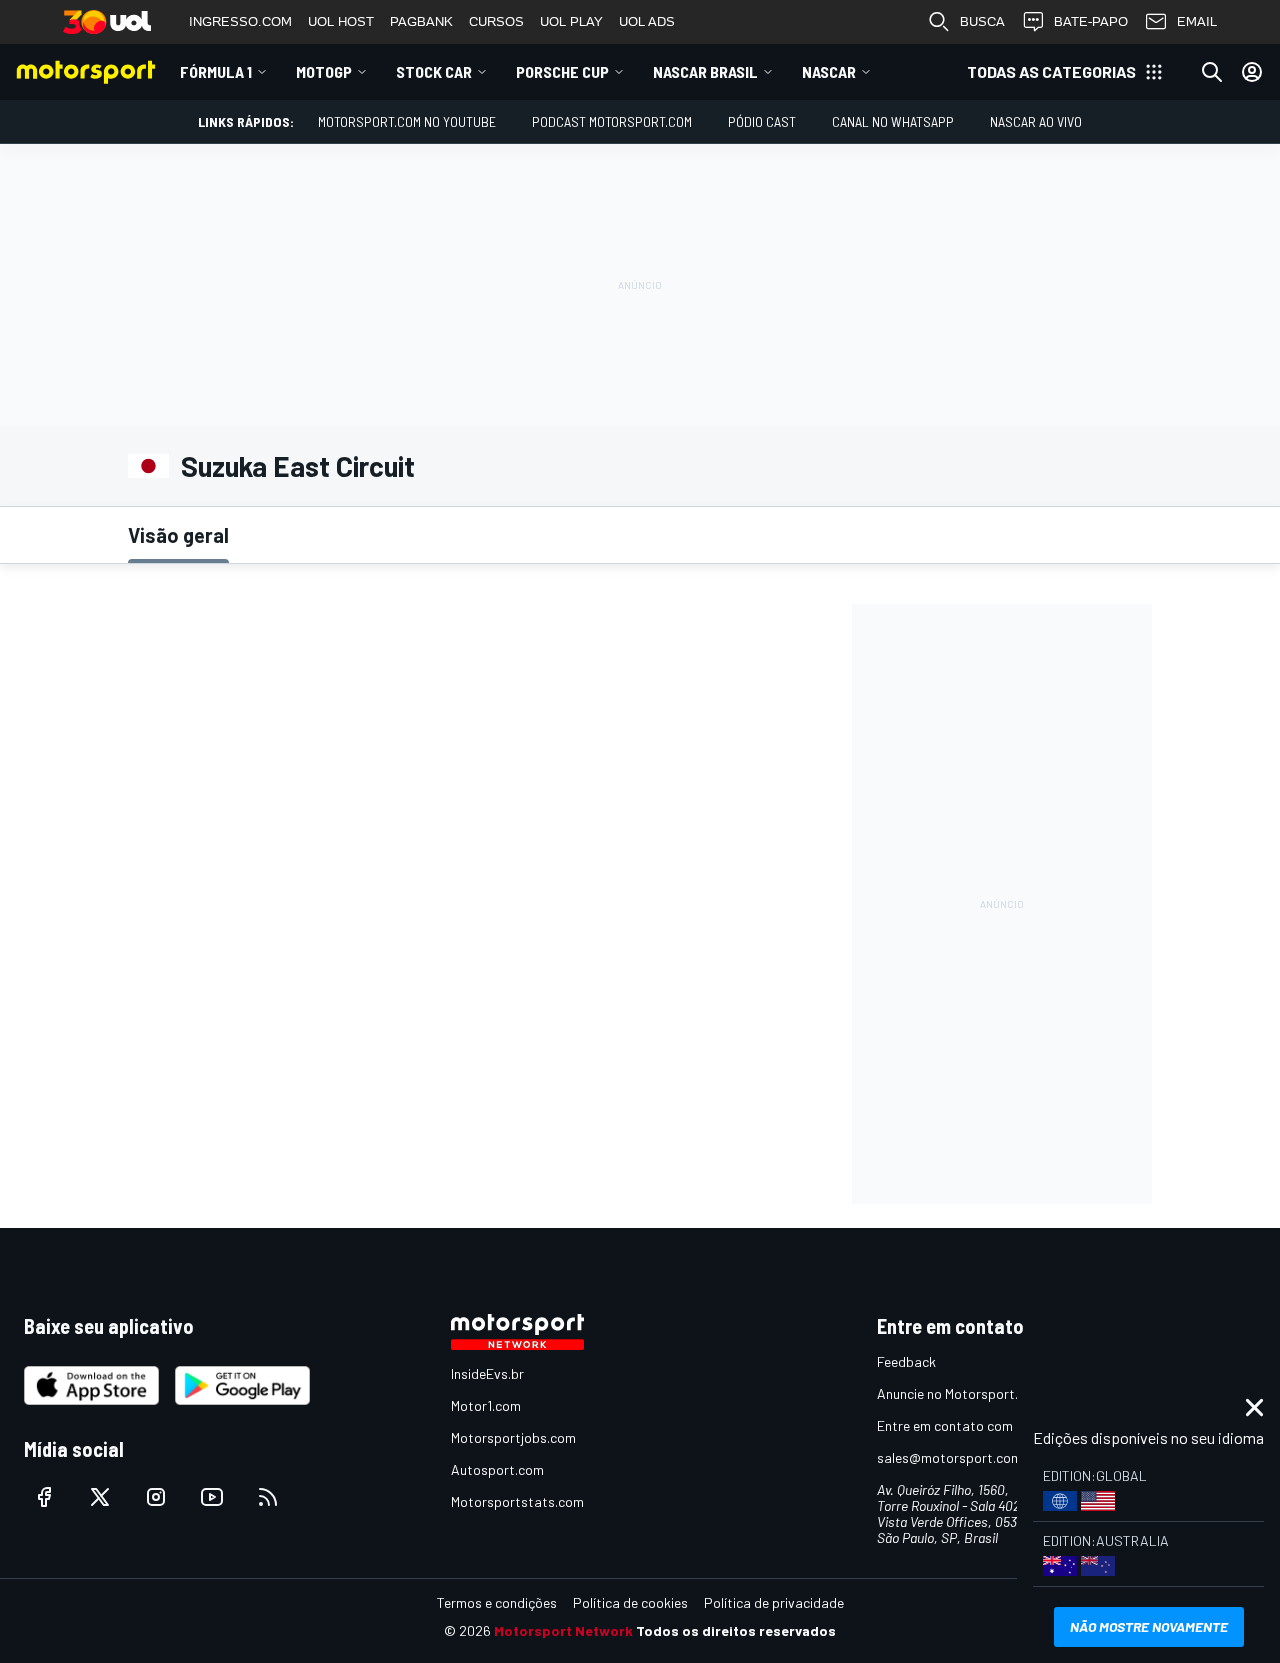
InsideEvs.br (487, 1373)
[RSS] (268, 1497)
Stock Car (434, 71)
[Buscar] (1212, 72)
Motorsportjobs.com (513, 1437)
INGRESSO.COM (240, 21)
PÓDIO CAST (762, 121)
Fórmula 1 (216, 71)
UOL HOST (341, 21)
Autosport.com (497, 1469)
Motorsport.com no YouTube (407, 121)
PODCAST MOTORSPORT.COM (612, 121)
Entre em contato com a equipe (972, 1425)
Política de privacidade (774, 1602)
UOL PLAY (571, 21)
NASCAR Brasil (705, 71)
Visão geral (178, 535)
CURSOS (496, 21)
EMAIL (1197, 21)
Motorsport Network (563, 1630)
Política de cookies (630, 1602)
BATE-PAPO (1091, 21)
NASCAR (829, 71)
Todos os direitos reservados (736, 1630)
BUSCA (982, 21)
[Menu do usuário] (1252, 72)
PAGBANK (421, 21)
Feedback (906, 1361)
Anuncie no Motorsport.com (960, 1393)
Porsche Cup (562, 71)
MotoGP (324, 71)
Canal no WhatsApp (893, 121)
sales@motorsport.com (949, 1457)
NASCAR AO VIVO (1036, 121)
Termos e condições (497, 1602)
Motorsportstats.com (517, 1501)
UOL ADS (647, 21)
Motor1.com (486, 1405)
